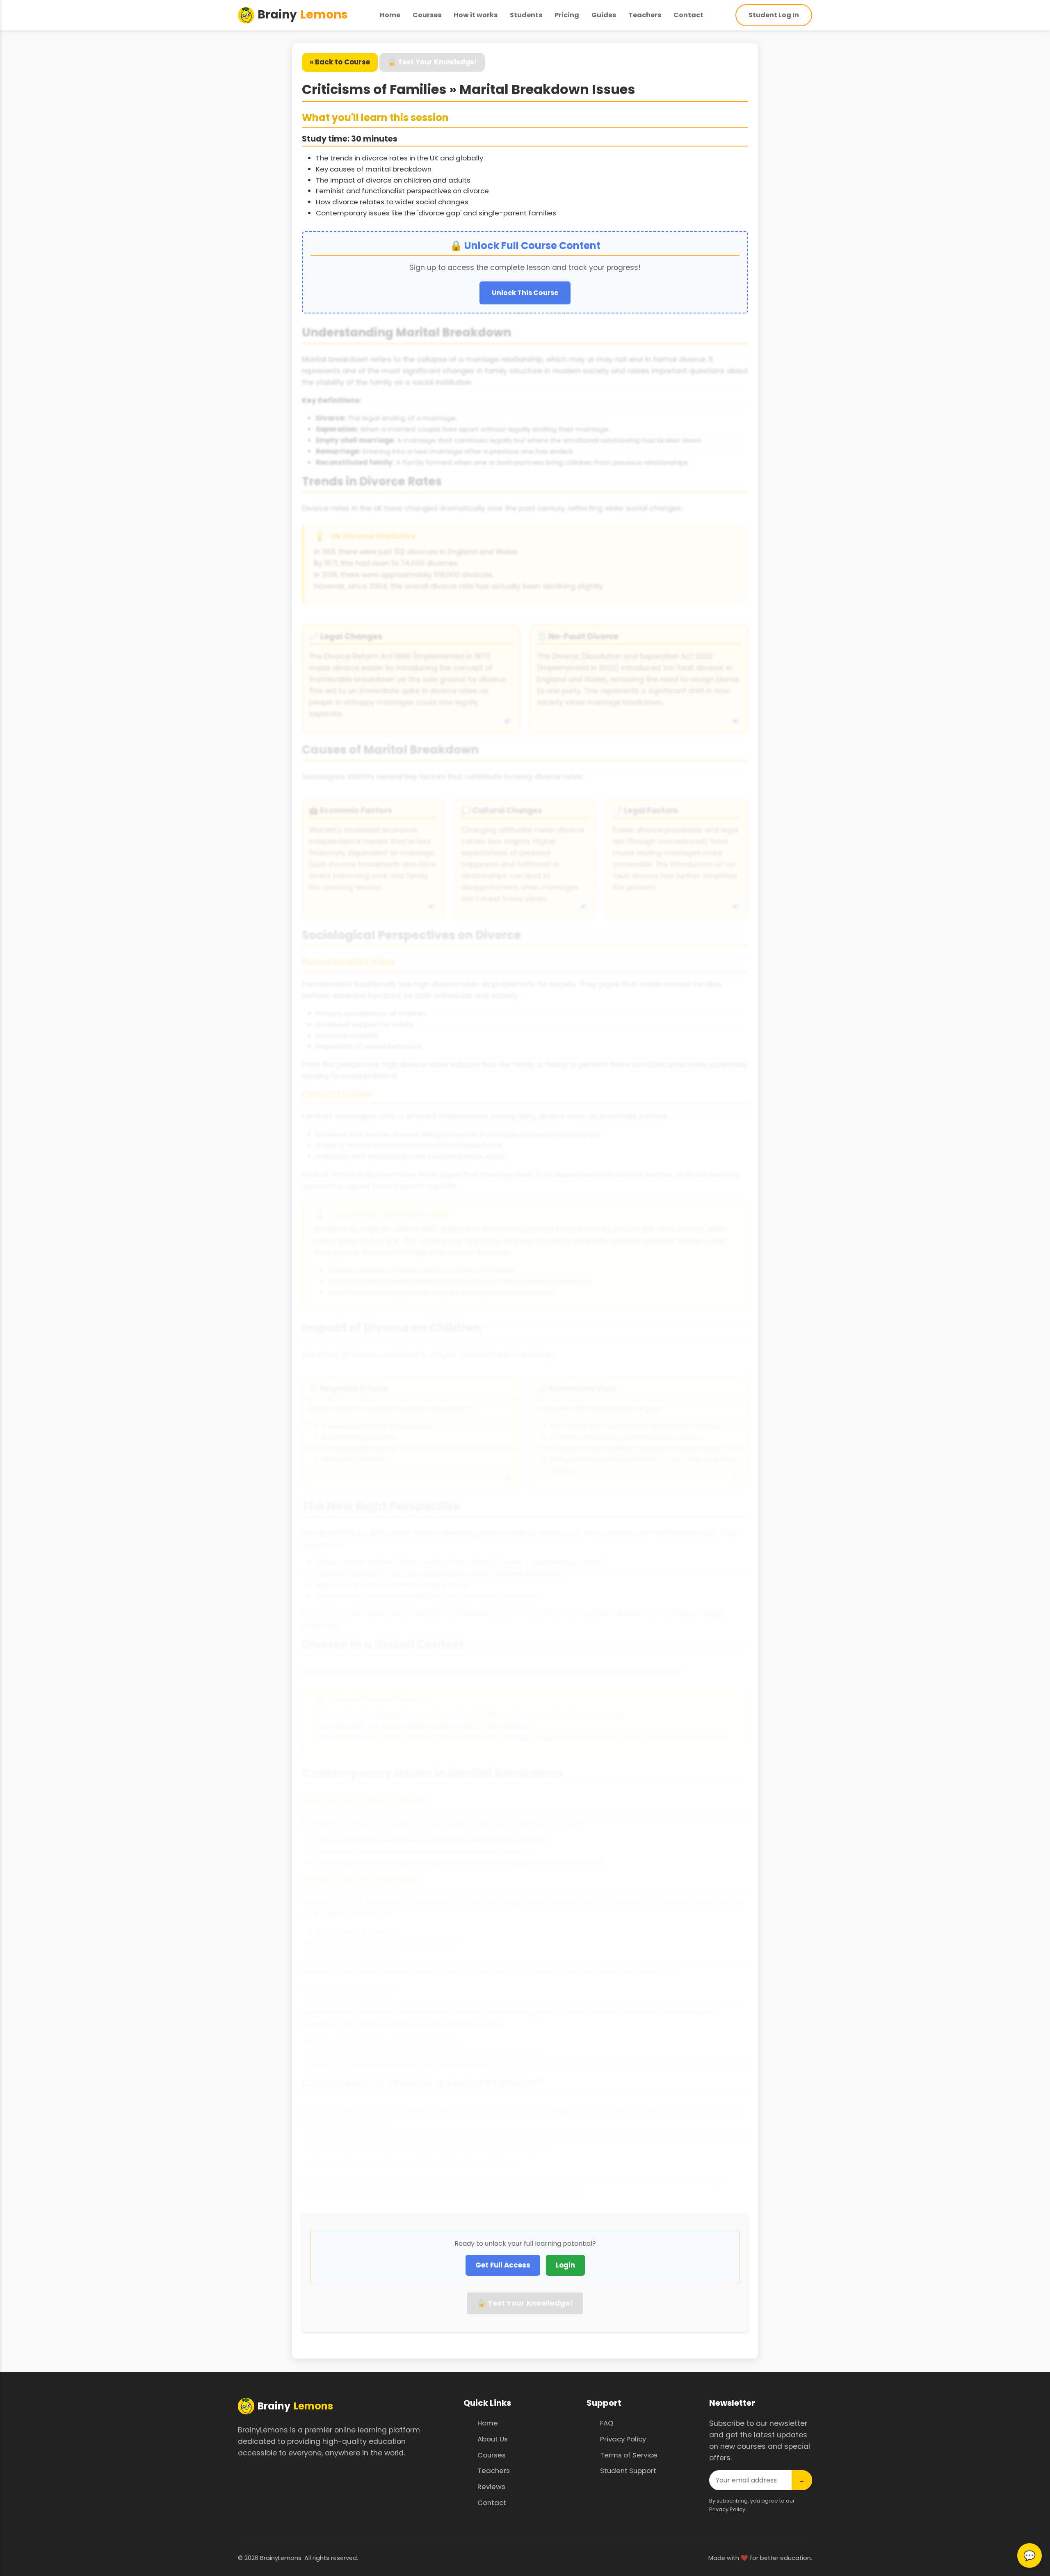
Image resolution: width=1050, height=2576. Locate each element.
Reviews (491, 2487)
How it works (476, 15)
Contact (688, 15)
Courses (427, 15)
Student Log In (774, 15)
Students (526, 15)
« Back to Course (340, 62)
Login (565, 2265)
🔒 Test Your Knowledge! (432, 62)
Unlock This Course (525, 293)
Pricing (567, 15)
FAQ (607, 2423)
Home (390, 15)
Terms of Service (629, 2455)
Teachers (645, 15)
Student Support (628, 2471)
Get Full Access (503, 2265)
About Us (493, 2439)
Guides (604, 15)
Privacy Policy (623, 2439)
